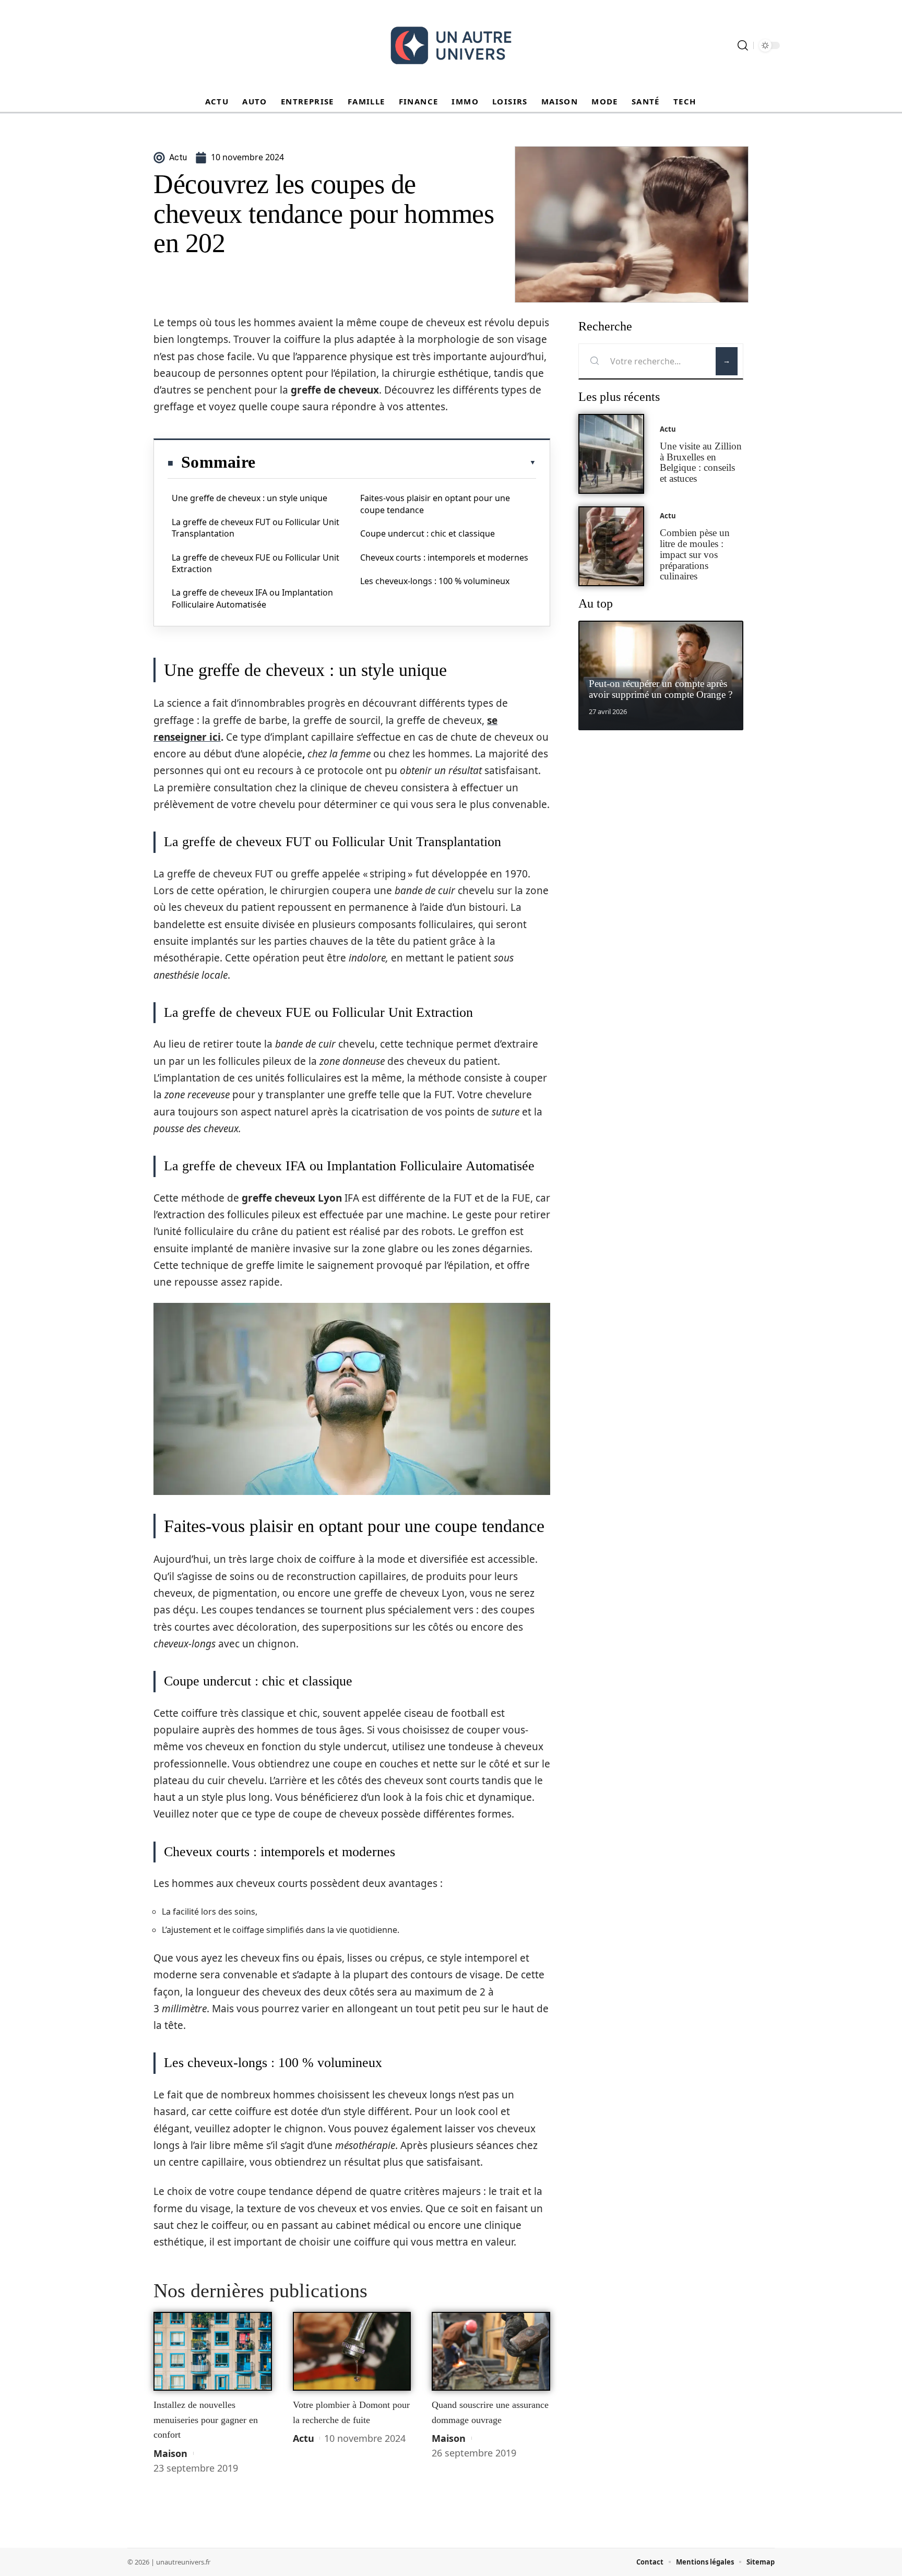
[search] (743, 45)
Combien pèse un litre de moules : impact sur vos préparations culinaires (695, 554)
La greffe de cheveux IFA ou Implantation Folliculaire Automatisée (252, 598)
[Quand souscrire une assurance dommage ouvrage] (491, 2352)
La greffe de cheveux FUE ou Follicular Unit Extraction (256, 563)
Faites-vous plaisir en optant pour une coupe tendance (435, 504)
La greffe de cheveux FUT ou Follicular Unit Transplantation (256, 528)
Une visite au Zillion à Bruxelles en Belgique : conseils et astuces (701, 462)
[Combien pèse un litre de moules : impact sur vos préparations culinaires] (611, 546)
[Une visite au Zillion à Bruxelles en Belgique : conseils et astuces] (611, 454)
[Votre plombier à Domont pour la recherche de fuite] (352, 2352)
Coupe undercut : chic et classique (428, 533)
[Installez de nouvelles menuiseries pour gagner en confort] (213, 2352)
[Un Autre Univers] (451, 45)
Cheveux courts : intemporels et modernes (444, 557)
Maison (170, 2453)
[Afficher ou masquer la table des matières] (396, 462)
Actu (304, 2438)
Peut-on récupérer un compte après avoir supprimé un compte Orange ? (661, 689)
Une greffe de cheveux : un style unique (250, 498)
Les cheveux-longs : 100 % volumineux (435, 581)
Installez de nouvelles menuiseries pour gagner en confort (206, 2420)
